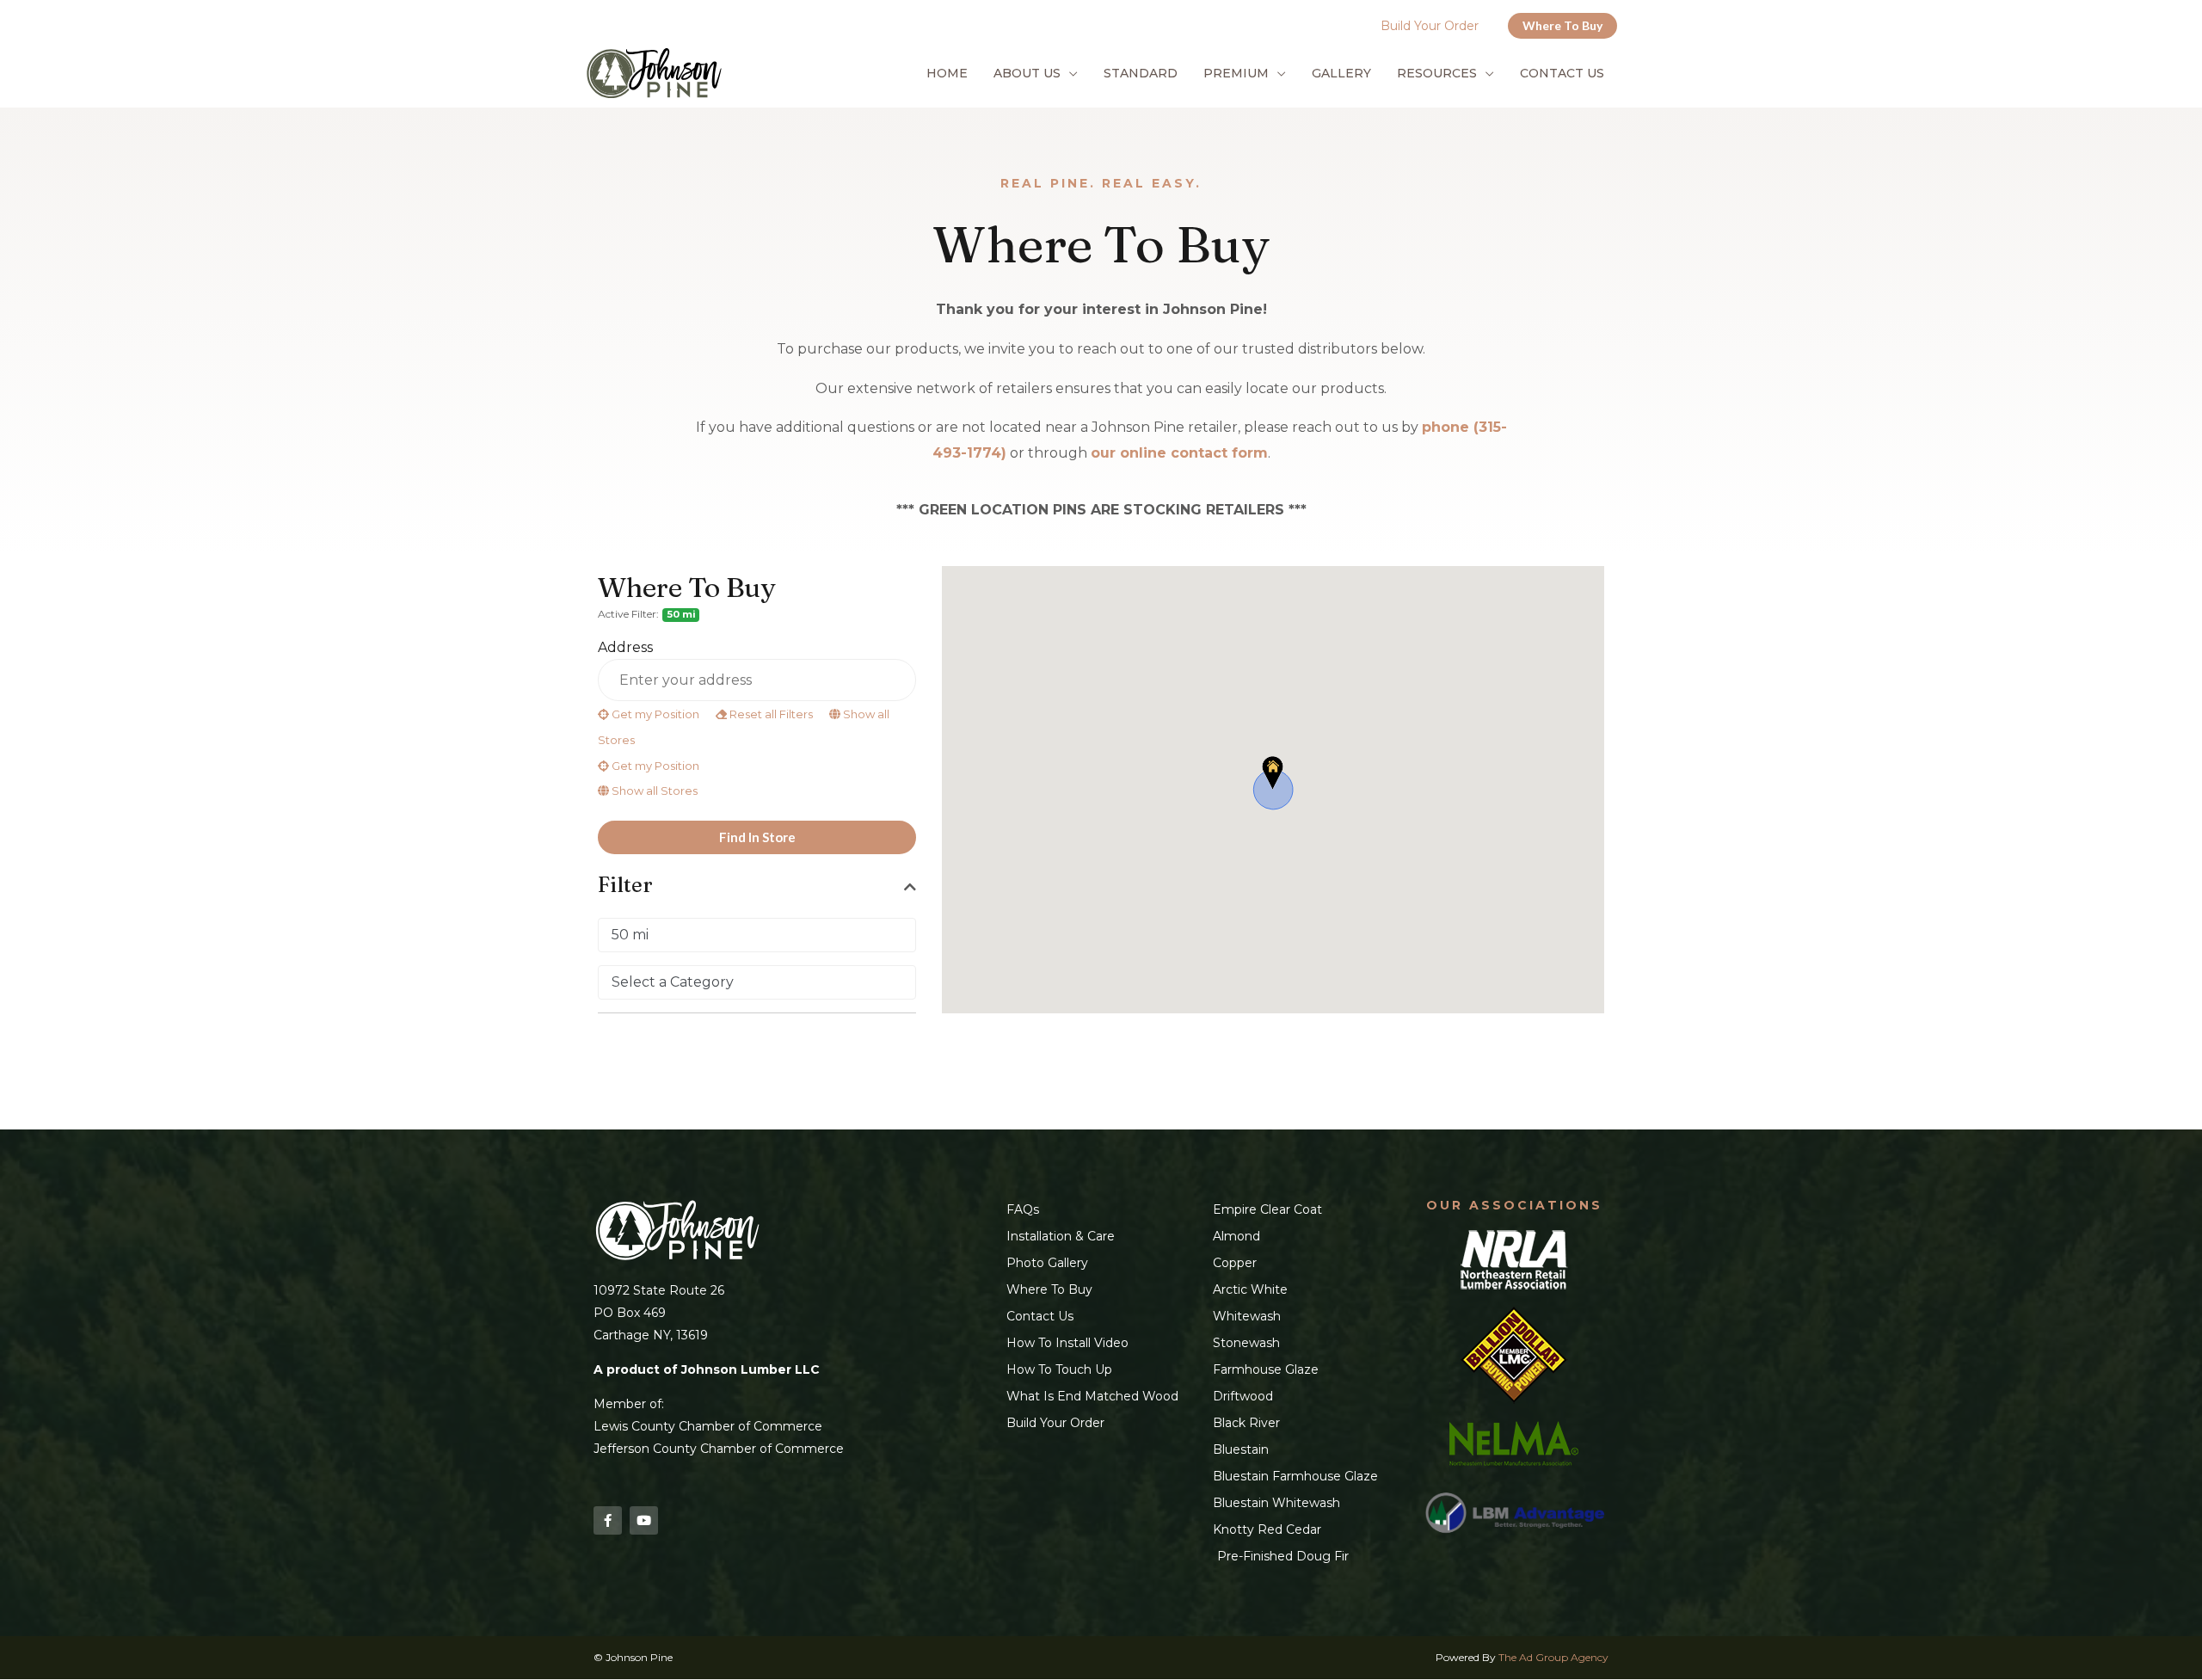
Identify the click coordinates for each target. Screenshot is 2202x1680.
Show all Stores (653, 791)
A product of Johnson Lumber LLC (707, 1369)
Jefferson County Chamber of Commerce (719, 1449)
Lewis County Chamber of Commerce (708, 1426)
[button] (1562, 26)
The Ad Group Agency (1553, 1657)
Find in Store (757, 837)
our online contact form (1179, 453)
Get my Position (654, 714)
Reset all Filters (770, 714)
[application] (1069, 73)
